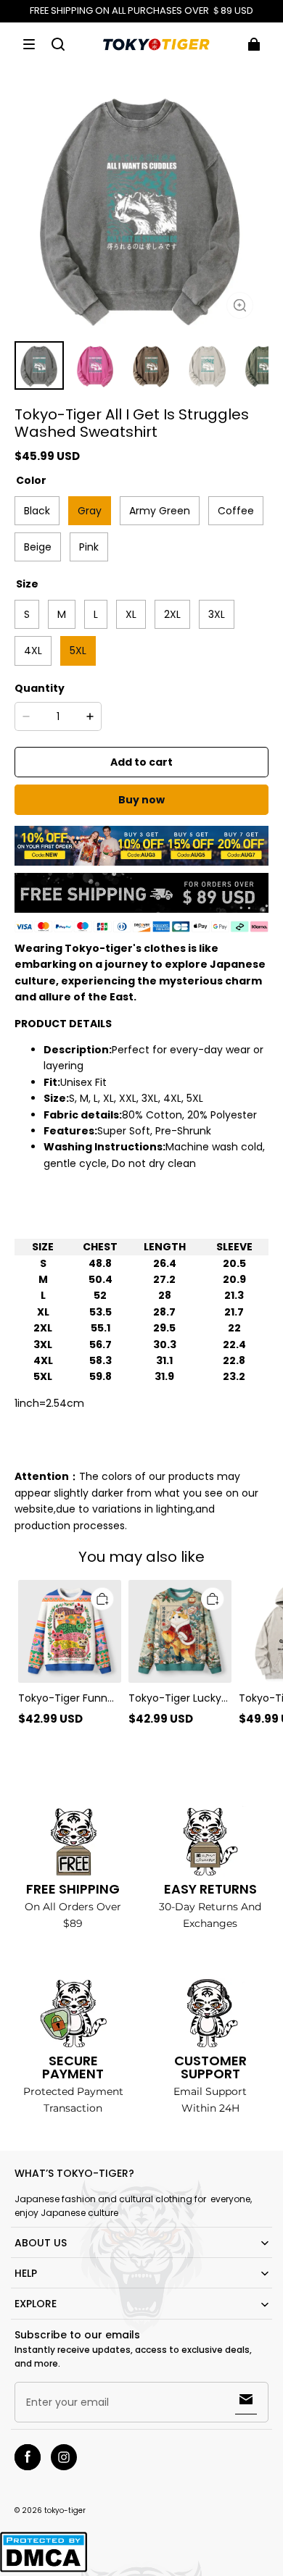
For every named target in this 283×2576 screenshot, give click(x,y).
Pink (89, 547)
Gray (90, 511)
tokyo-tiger (65, 2510)
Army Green (160, 511)
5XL (78, 651)
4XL (33, 651)
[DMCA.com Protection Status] (44, 2570)
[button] (29, 44)
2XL (172, 614)
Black (37, 511)
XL (131, 614)
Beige (38, 547)
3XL (217, 614)
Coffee (236, 511)
